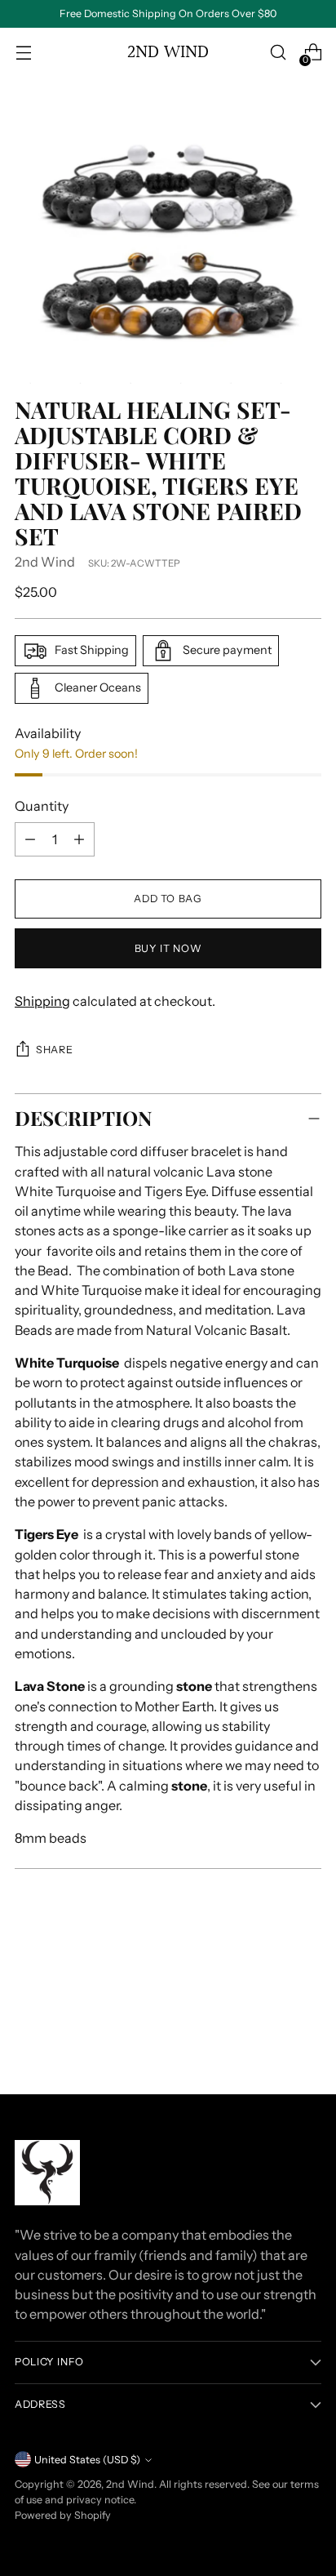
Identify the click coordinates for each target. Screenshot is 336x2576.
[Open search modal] (278, 53)
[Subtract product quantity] (79, 839)
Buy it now (168, 948)
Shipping (42, 1001)
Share (54, 1050)
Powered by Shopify (63, 2515)
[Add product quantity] (30, 839)
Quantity (42, 806)
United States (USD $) (87, 2460)
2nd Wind (45, 562)
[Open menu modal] (23, 53)
